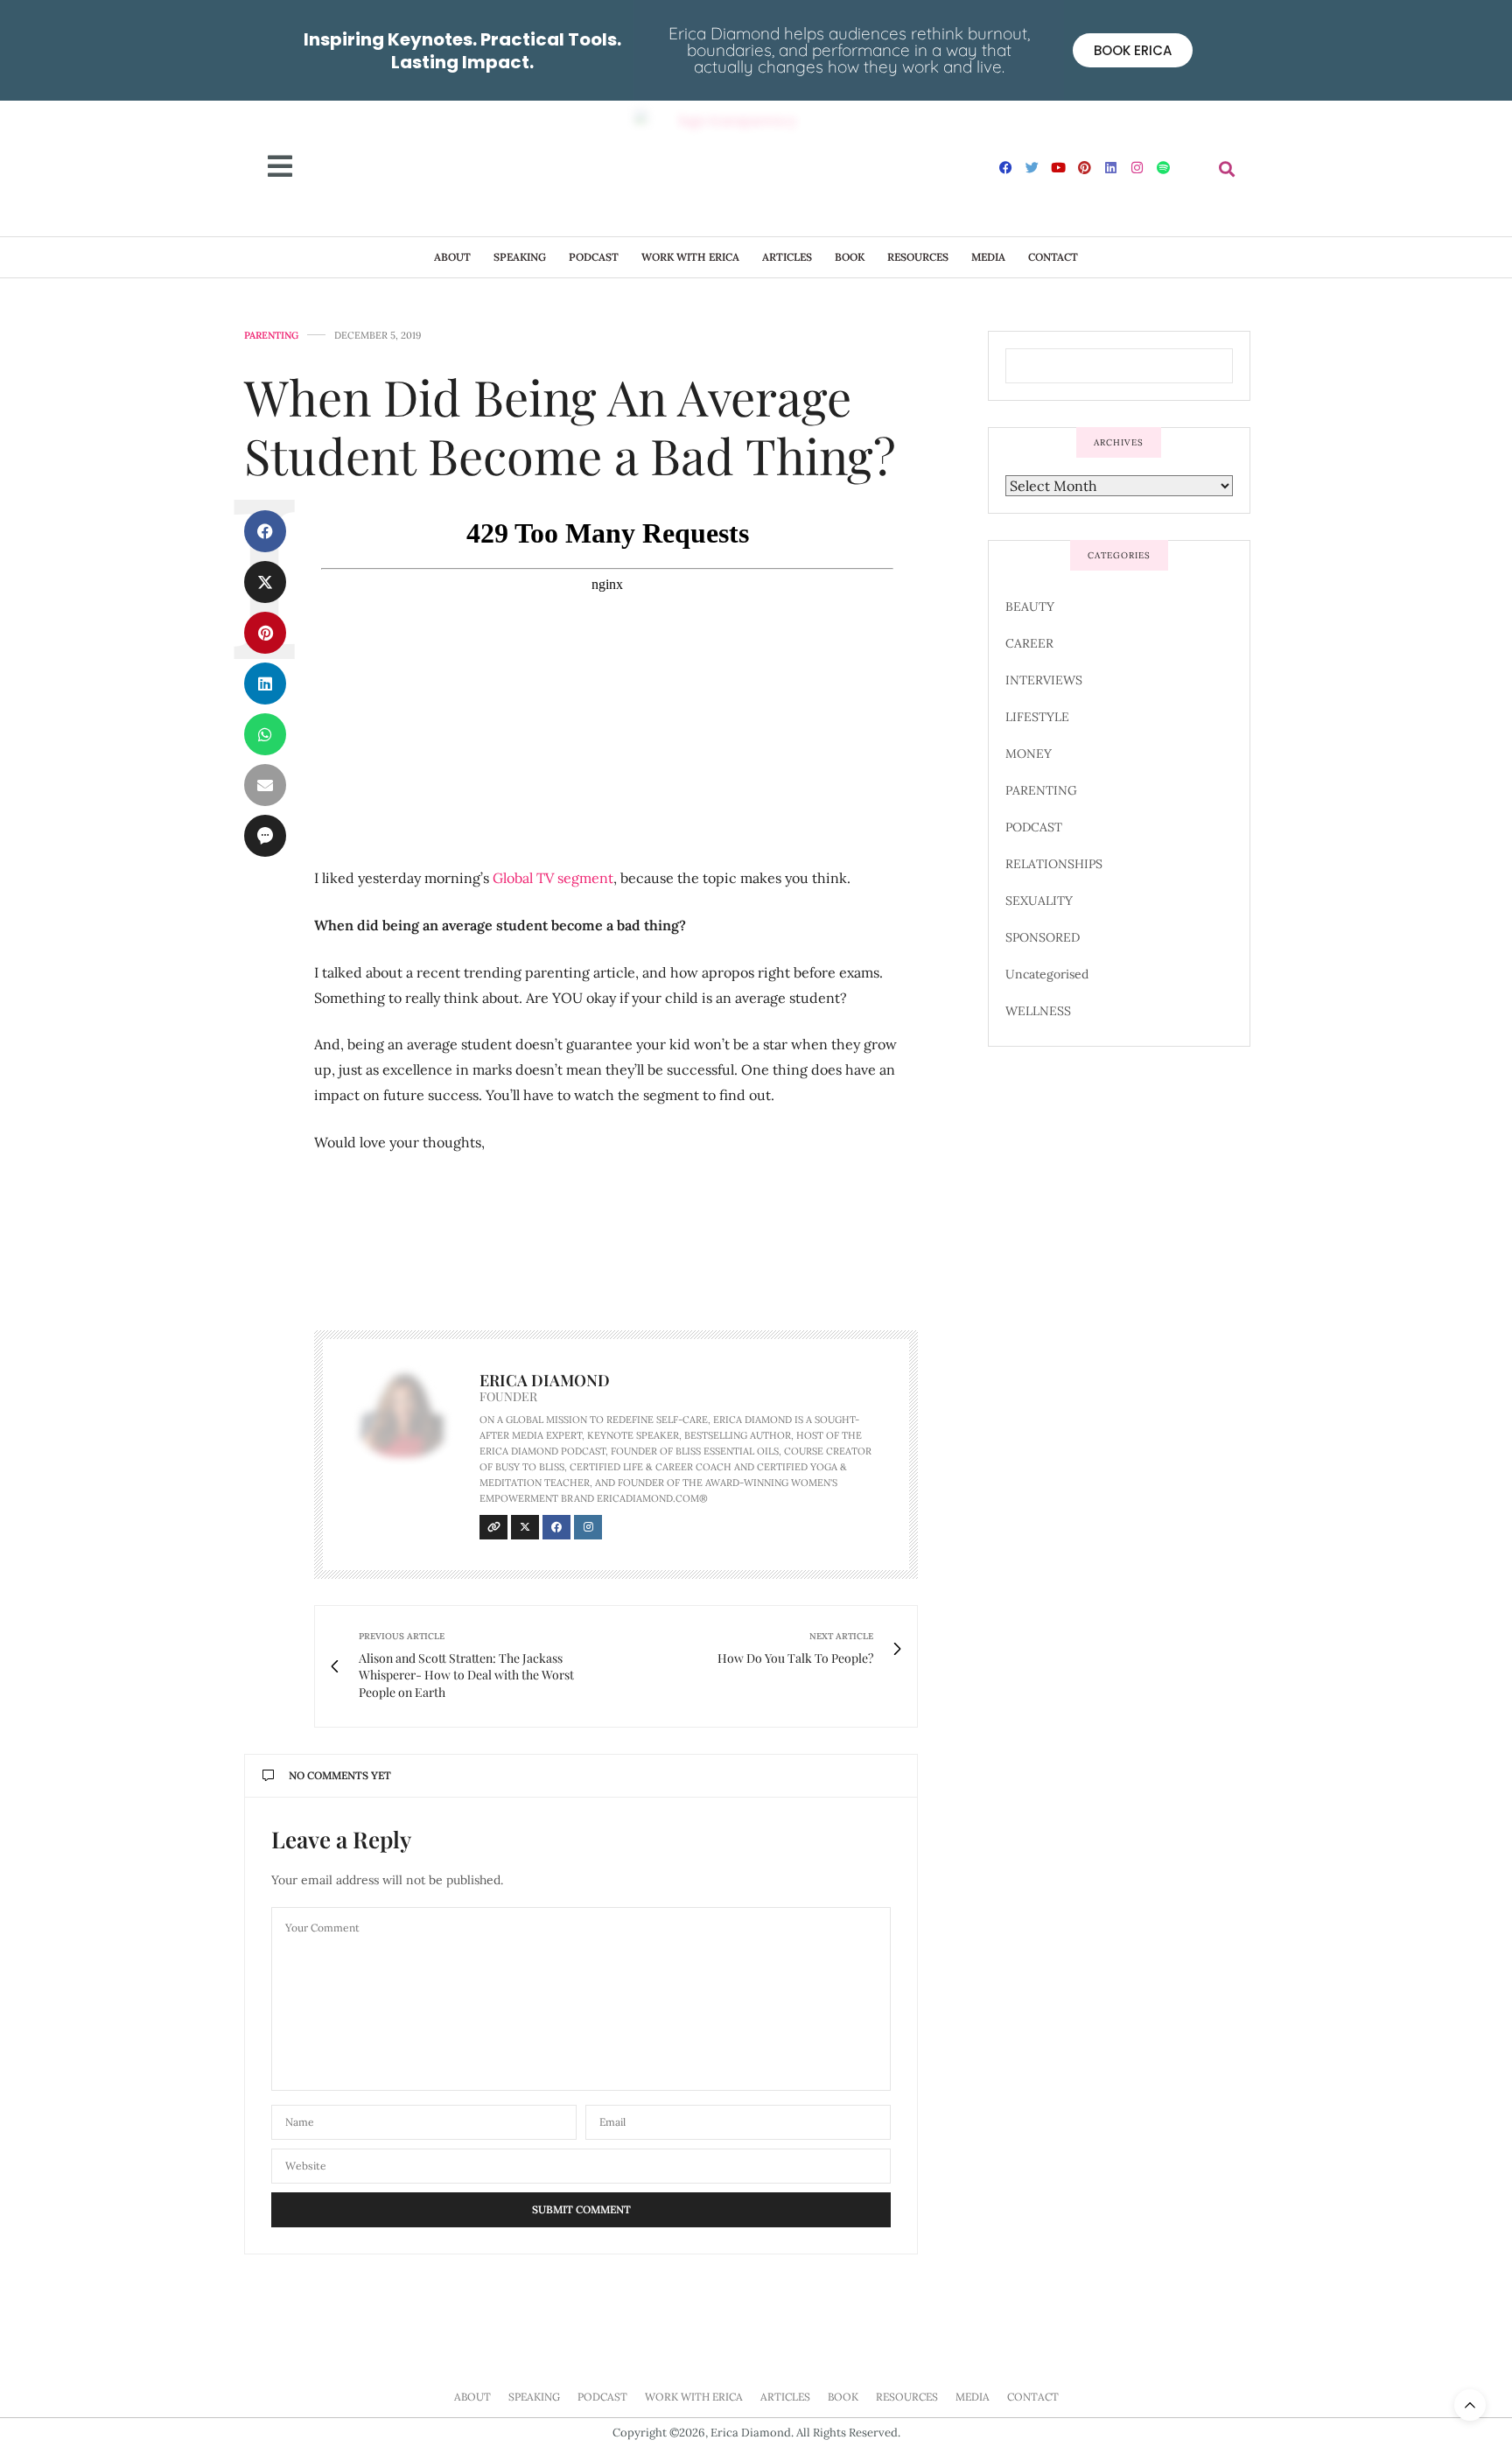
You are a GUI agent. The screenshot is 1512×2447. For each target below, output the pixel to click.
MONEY (1029, 754)
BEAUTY (1030, 606)
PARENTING (271, 336)
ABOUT (452, 257)
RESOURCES (918, 257)
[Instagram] (1137, 167)
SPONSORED (1043, 937)
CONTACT (1053, 257)
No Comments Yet (340, 1775)
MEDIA (988, 257)
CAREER (1029, 643)
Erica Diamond (545, 1380)
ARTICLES (787, 257)
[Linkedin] (1111, 167)
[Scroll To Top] (1470, 2405)
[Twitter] (1032, 167)
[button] (1227, 168)
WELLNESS (1038, 1011)
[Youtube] (1059, 167)
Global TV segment (553, 878)
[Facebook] (1006, 167)
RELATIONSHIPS (1054, 864)
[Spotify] (1164, 167)
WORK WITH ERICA (690, 257)
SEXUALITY (1039, 901)
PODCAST (594, 257)
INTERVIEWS (1044, 680)
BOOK (850, 257)
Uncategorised (1047, 974)
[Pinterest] (1085, 167)
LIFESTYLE (1037, 717)
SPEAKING (520, 257)
